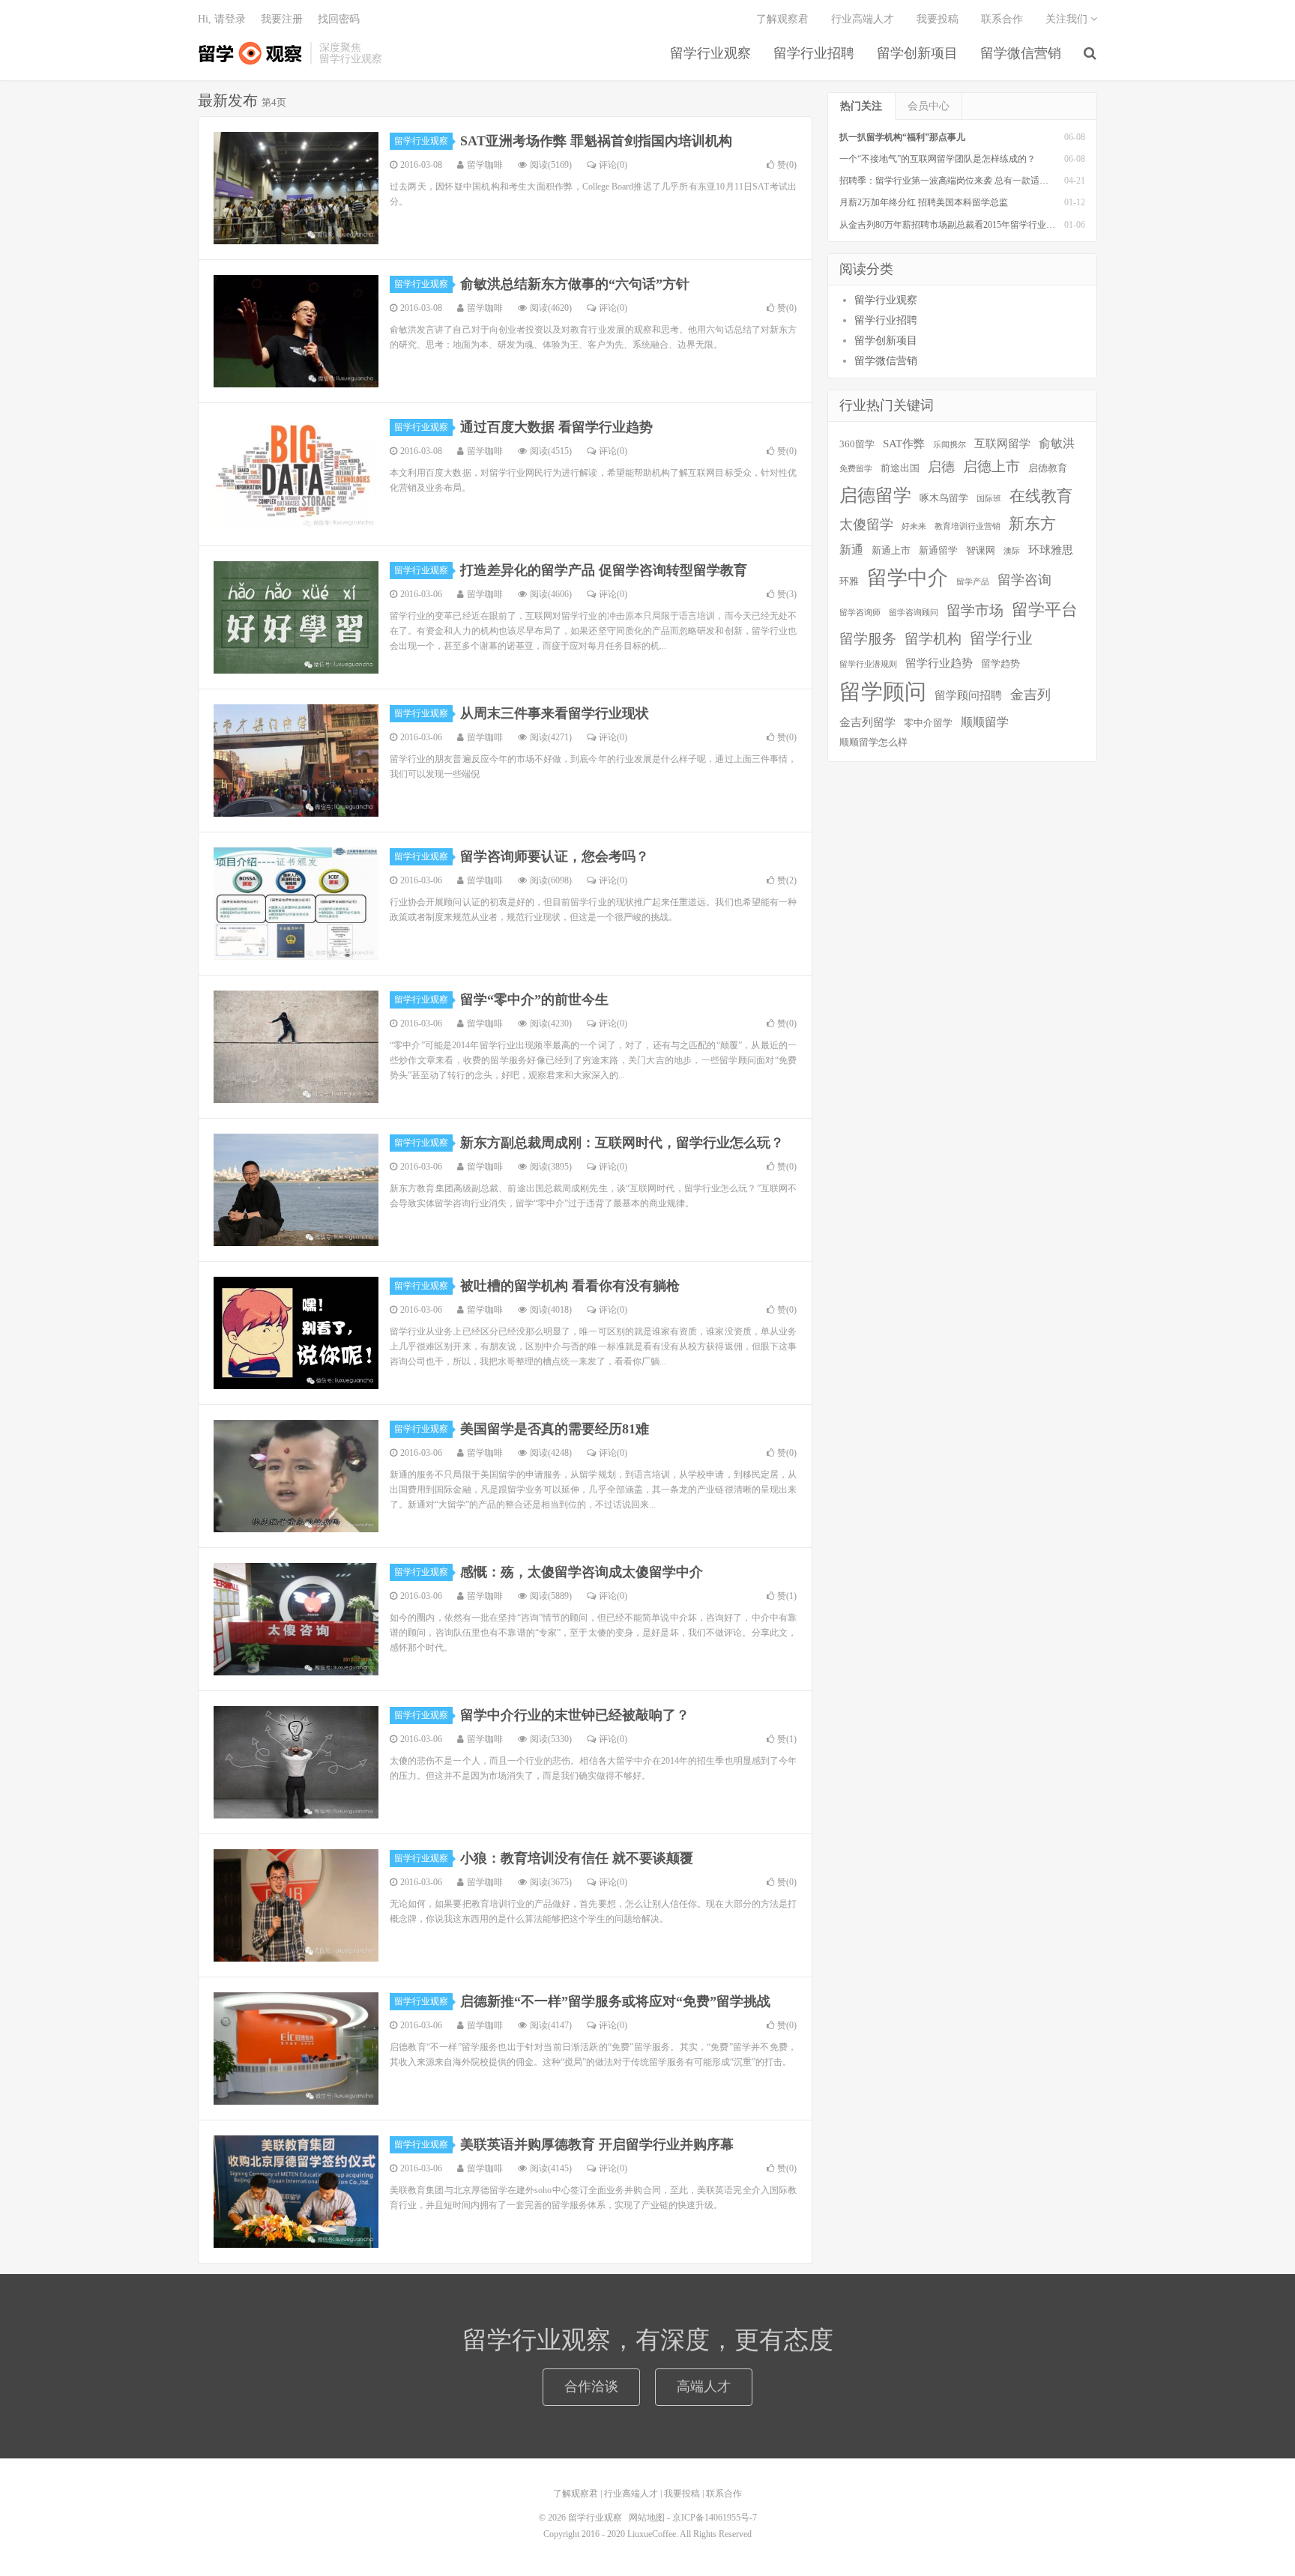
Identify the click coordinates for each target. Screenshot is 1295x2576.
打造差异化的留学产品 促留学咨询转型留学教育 (604, 570)
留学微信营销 (1021, 53)
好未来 (914, 526)
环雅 (849, 581)
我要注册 (282, 19)
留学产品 (973, 582)
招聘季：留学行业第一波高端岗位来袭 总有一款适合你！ (953, 181)
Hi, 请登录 (222, 19)
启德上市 (991, 466)
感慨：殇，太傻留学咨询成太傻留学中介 (582, 1572)
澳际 (1012, 551)
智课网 (981, 550)
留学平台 (1045, 610)
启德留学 (875, 495)
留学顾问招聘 (968, 695)
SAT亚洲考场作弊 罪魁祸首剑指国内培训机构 (596, 141)
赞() (787, 165)
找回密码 (339, 19)
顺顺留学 (985, 722)
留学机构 (933, 639)
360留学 (857, 444)
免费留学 (856, 469)
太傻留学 (866, 524)
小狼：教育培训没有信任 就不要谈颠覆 (577, 1858)
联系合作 (1002, 19)
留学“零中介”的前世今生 (534, 1000)
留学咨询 (1024, 580)
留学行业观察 (250, 53)
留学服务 (868, 639)
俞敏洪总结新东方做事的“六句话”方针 (575, 284)
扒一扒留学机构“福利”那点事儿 (902, 137)
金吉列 (1030, 695)
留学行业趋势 (939, 663)
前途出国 (900, 468)
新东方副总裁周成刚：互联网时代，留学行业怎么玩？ (622, 1143)
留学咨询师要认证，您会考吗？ (555, 856)
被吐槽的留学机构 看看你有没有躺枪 (570, 1286)
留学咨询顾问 (914, 613)
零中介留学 (928, 723)
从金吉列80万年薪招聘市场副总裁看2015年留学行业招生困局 (961, 225)
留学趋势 (1000, 663)
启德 (941, 467)
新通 (851, 550)
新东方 (1032, 524)
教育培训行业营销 (968, 526)
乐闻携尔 (950, 445)
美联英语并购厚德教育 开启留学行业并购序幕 (597, 2144)
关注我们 (1068, 19)
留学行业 (1001, 638)
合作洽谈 (591, 2386)
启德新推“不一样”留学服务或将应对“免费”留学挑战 (615, 2001)
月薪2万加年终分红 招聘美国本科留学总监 (924, 202)
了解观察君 (782, 19)
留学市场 (975, 610)
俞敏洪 (1057, 443)
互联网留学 (1002, 444)
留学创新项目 (917, 53)
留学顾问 (883, 692)
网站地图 (647, 2518)
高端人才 (704, 2386)
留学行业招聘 (814, 53)
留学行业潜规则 (868, 664)
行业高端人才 (863, 19)
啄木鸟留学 (944, 498)
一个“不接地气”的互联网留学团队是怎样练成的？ (938, 159)
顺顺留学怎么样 (873, 742)
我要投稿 (938, 19)
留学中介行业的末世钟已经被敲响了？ (575, 1715)
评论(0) (613, 165)
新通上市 (891, 550)
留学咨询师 (860, 613)
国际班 (989, 499)
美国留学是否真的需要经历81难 (555, 1429)
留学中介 (908, 578)
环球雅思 (1051, 550)
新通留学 (938, 550)
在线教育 (1041, 496)
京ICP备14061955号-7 (715, 2518)
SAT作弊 (904, 444)
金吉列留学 (867, 722)
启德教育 (1048, 468)
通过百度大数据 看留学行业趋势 (556, 427)
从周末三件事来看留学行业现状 (555, 713)
